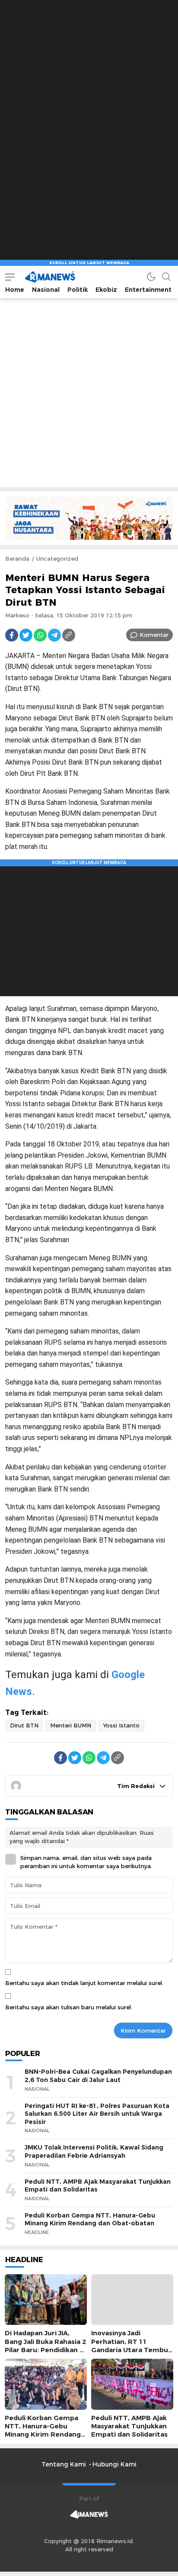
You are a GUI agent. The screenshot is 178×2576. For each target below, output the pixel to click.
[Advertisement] (89, 89)
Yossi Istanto (121, 1725)
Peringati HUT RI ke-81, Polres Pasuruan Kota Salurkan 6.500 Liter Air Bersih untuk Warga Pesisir (97, 2114)
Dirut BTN (24, 1725)
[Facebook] (12, 635)
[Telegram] (54, 635)
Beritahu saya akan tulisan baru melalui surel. (69, 2007)
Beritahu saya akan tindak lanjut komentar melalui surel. (84, 1983)
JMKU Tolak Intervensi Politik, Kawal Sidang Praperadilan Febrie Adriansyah (94, 2152)
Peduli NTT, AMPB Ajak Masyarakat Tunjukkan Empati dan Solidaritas (98, 2186)
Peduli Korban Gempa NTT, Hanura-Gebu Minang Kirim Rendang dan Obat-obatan (90, 2219)
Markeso (17, 615)
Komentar (154, 635)
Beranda (17, 558)
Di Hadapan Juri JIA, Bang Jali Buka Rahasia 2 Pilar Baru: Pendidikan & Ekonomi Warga (45, 2346)
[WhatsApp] (40, 635)
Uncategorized (57, 558)
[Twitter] (26, 635)
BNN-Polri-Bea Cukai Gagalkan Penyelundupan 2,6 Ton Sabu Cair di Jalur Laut (98, 2076)
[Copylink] (69, 635)
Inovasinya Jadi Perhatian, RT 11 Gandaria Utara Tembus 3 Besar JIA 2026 (131, 2346)
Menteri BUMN (71, 1725)
